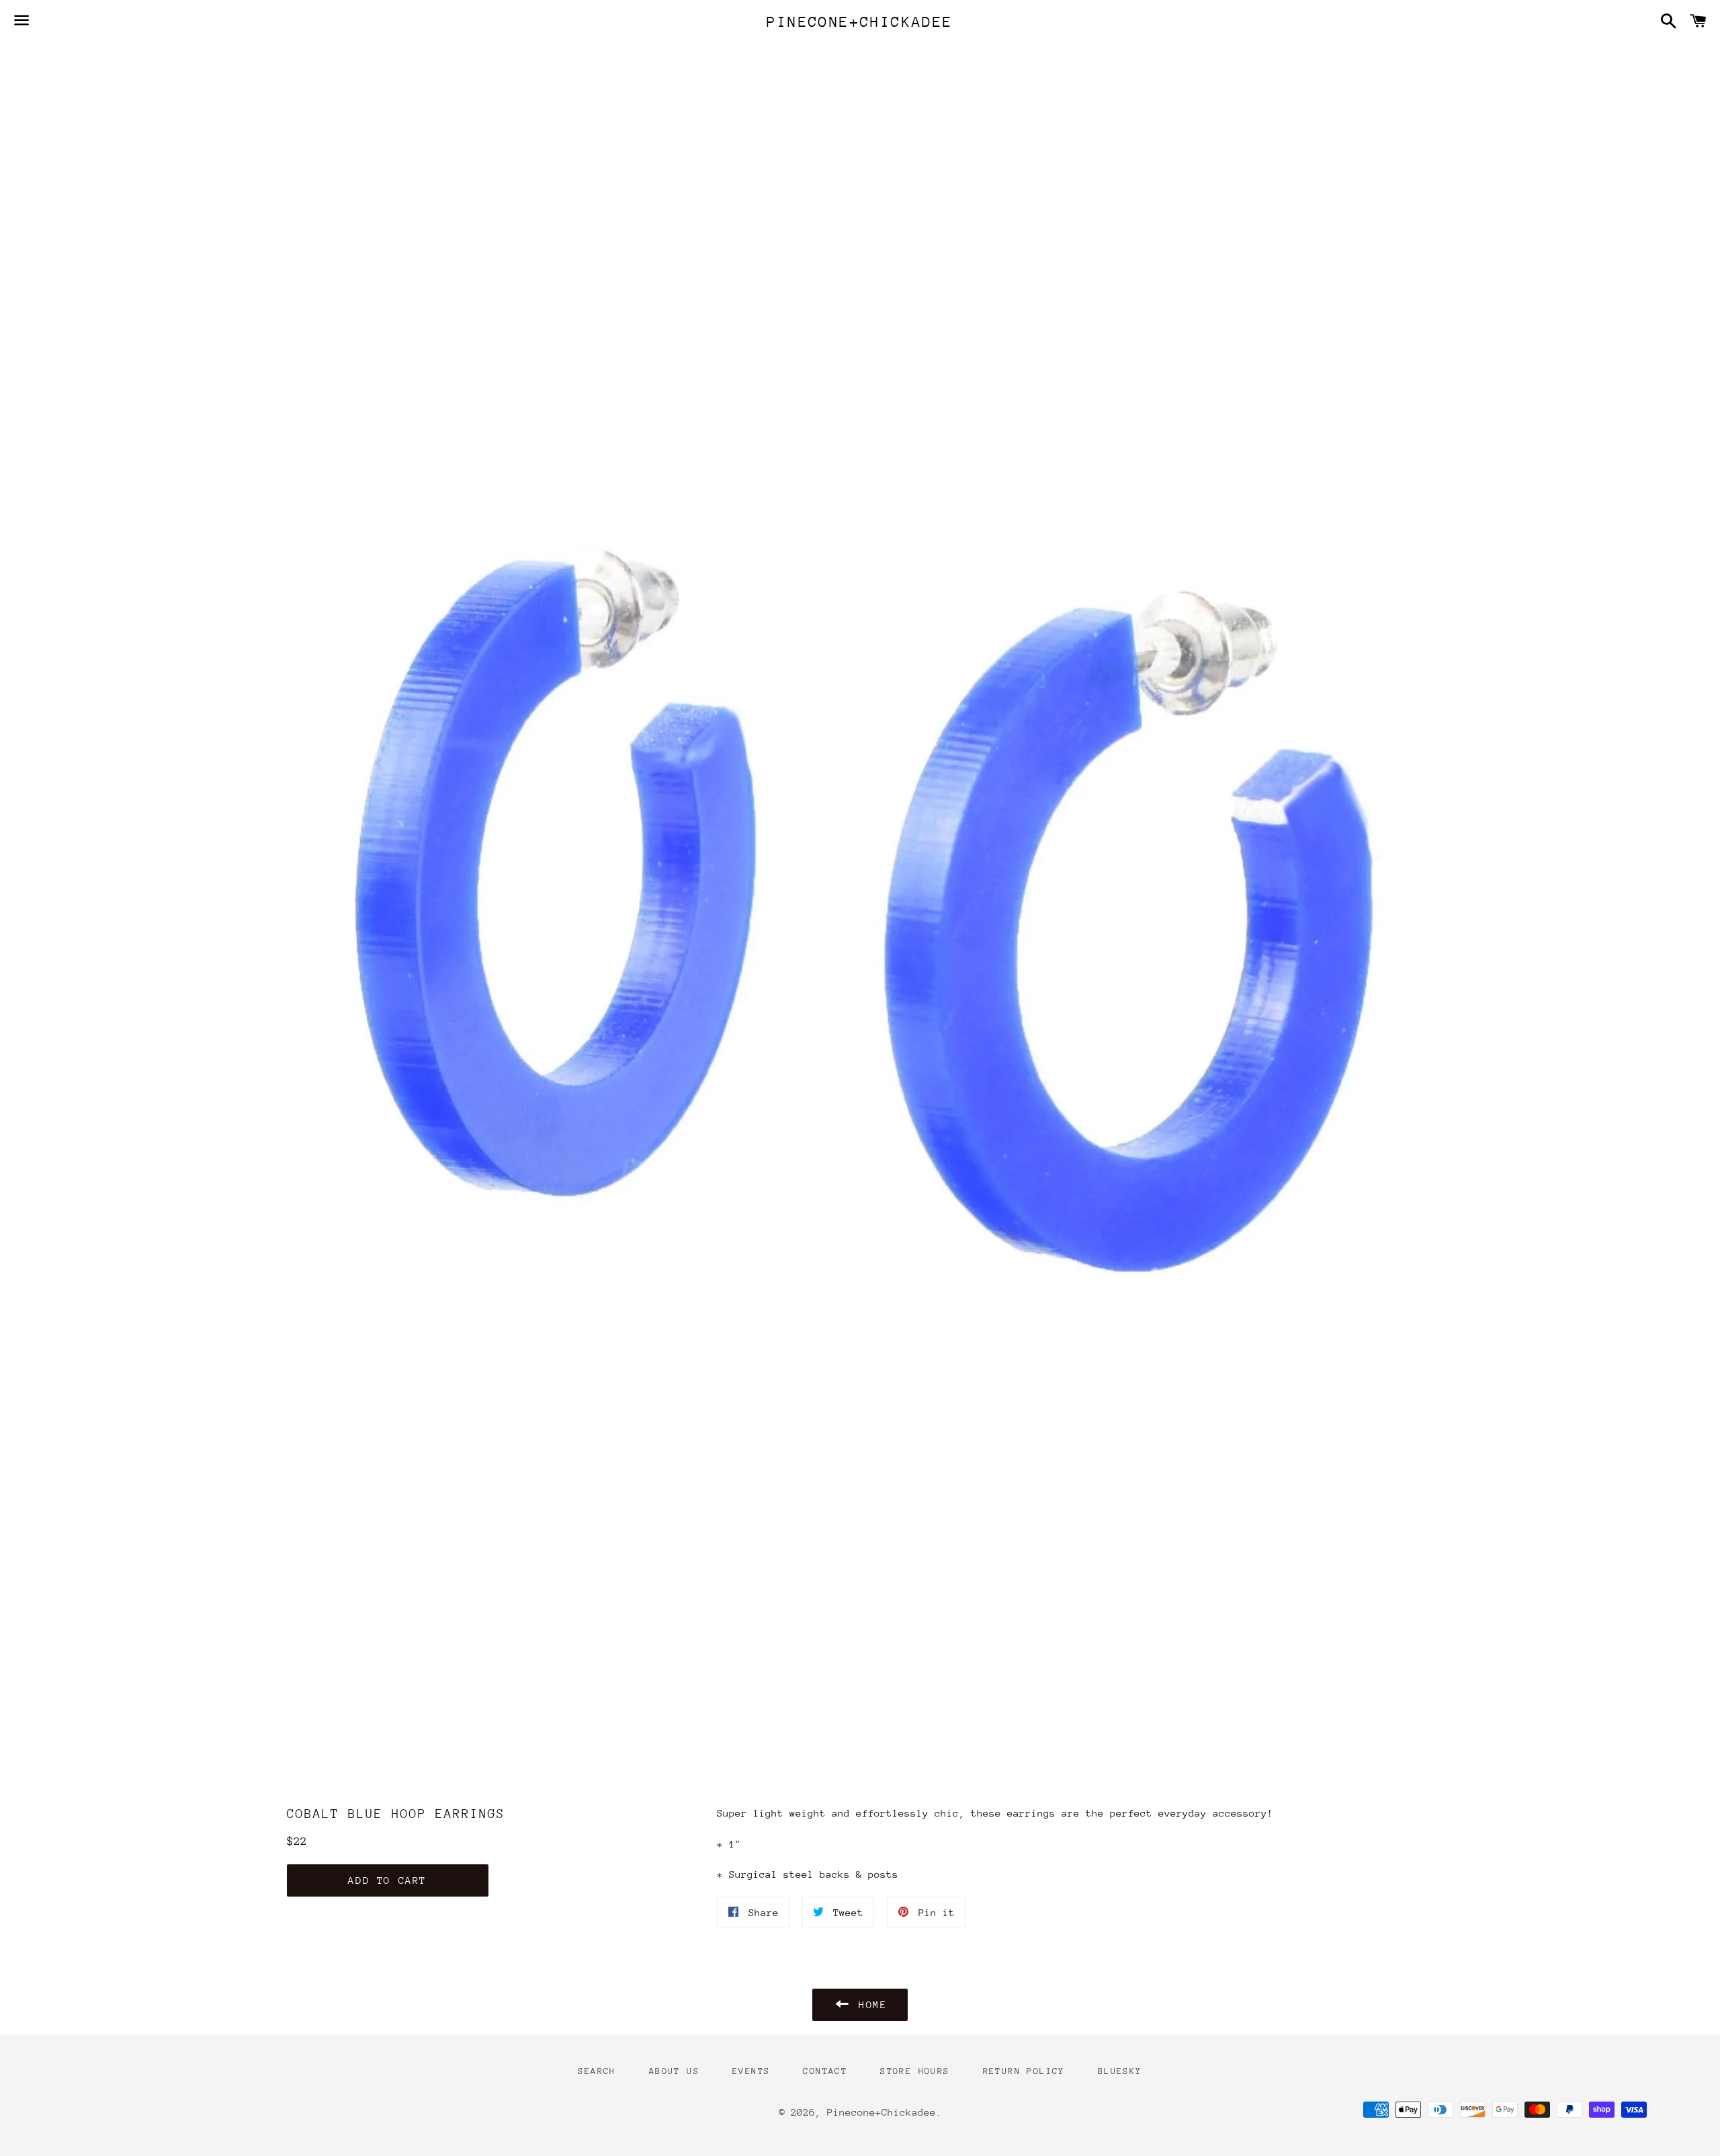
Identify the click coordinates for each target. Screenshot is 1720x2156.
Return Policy (1024, 2071)
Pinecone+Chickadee (860, 22)
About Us (674, 2071)
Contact (825, 2071)
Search (597, 2071)
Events (751, 2071)
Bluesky (1120, 2071)
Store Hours (915, 2071)
